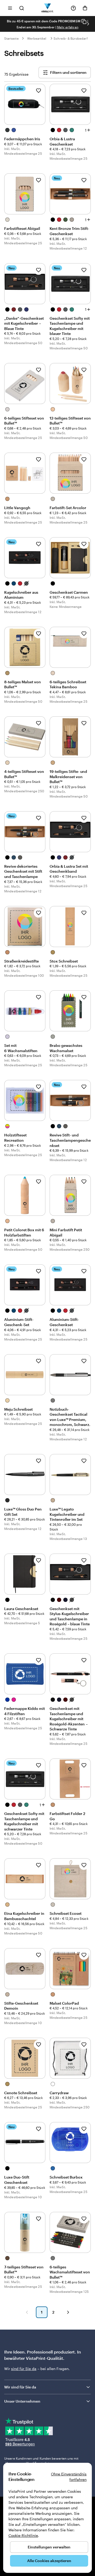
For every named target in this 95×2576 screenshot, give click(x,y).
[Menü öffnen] (10, 8)
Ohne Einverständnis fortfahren (69, 2477)
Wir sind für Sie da (20, 2387)
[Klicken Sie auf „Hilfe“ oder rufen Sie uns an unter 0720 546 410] (73, 8)
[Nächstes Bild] (88, 24)
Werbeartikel (37, 38)
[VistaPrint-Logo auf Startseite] (48, 8)
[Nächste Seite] (68, 2312)
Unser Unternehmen (22, 2401)
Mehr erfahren (68, 27)
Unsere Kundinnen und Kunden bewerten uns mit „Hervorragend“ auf (41, 2461)
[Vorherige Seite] (27, 2312)
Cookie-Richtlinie (23, 2535)
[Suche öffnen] (22, 8)
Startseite (11, 38)
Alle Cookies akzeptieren (49, 2561)
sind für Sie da (24, 2369)
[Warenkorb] (85, 8)
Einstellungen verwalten (49, 2547)
